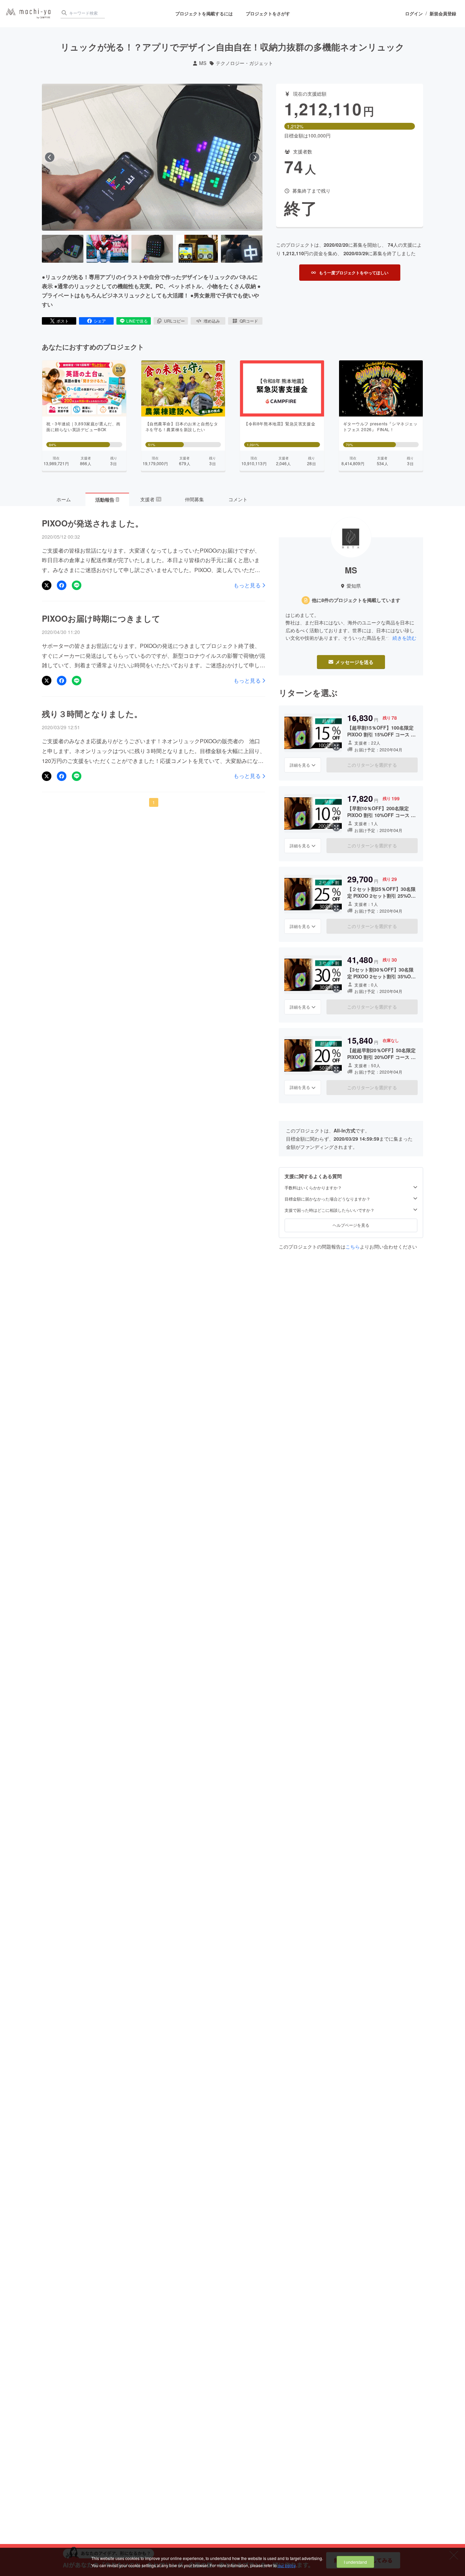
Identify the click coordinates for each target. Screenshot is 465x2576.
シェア (100, 321)
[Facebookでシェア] (62, 585)
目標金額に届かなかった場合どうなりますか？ (327, 1199)
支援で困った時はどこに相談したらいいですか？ (330, 1210)
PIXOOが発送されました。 (93, 523)
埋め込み (212, 321)
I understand (355, 2562)
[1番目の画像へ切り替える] (63, 249)
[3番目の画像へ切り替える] (152, 249)
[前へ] (50, 157)
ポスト (63, 321)
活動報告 (107, 500)
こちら (353, 1246)
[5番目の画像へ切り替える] (242, 249)
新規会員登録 (443, 14)
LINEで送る (137, 321)
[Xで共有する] (47, 585)
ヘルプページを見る (351, 1225)
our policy (287, 2565)
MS (203, 63)
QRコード (249, 321)
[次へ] (255, 157)
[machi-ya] (28, 14)
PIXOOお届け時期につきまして (101, 618)
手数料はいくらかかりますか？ (313, 1188)
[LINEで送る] (77, 585)
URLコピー (174, 321)
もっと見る (247, 585)
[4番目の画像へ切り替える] (197, 249)
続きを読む (404, 638)
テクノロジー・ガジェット (244, 63)
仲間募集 (194, 499)
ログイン (414, 14)
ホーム (64, 499)
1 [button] (154, 802)
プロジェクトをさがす (268, 13)
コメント (238, 499)
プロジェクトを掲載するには (204, 13)
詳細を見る (300, 765)
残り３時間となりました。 (92, 714)
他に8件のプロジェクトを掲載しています (356, 600)
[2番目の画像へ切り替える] (107, 249)
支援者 (150, 499)
